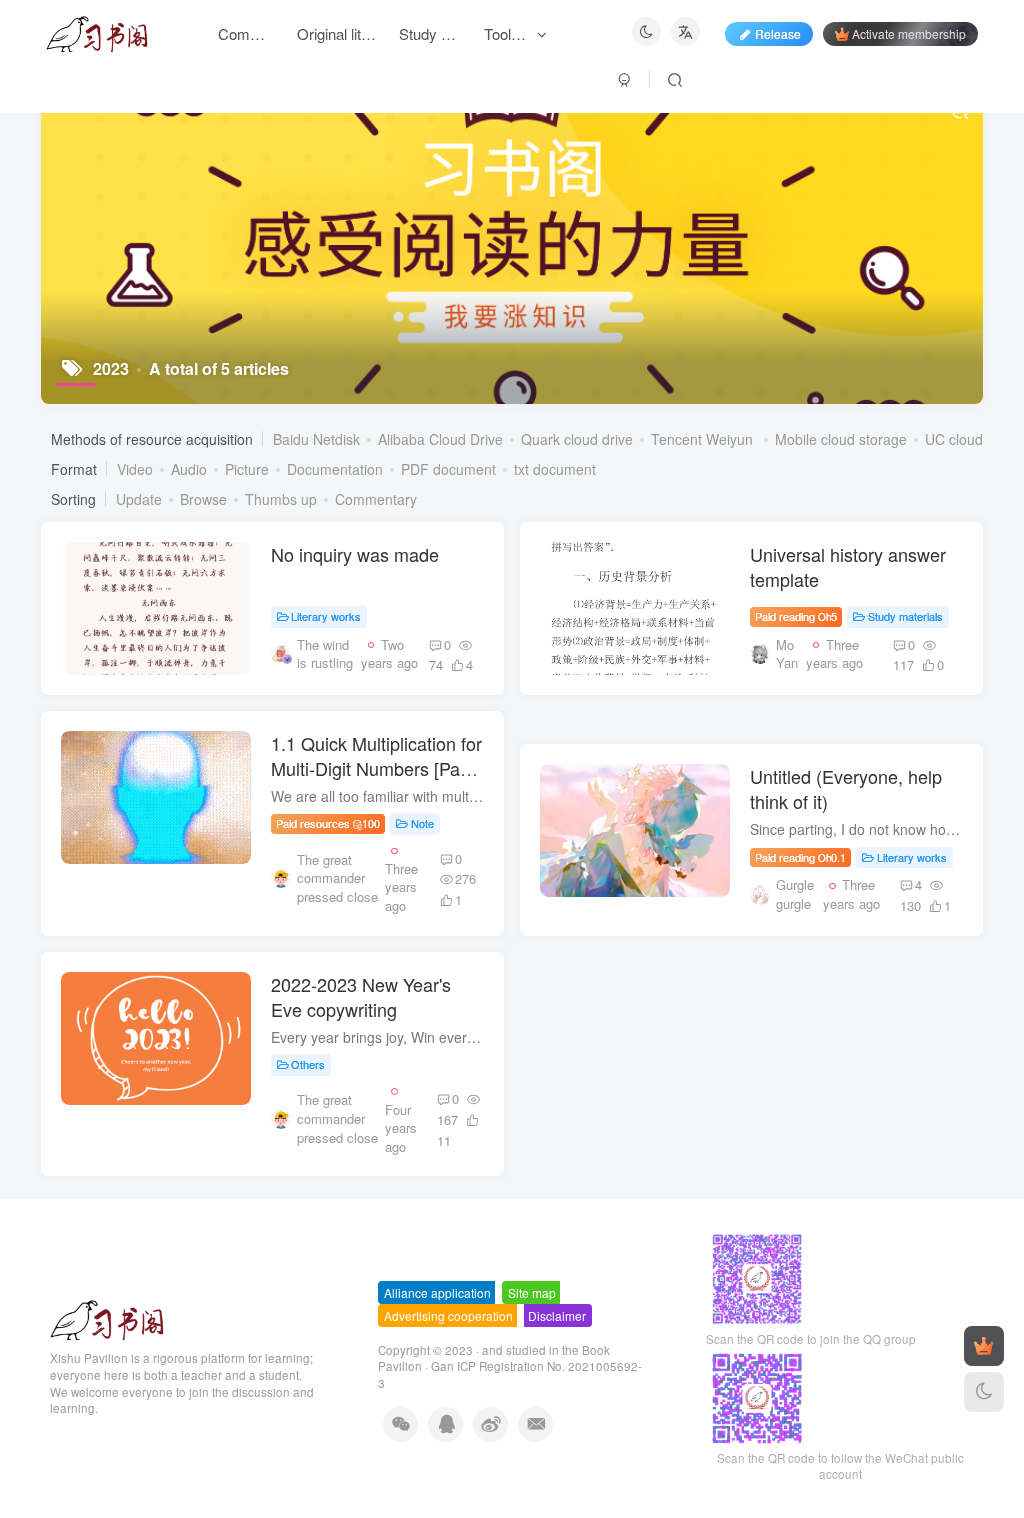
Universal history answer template (848, 566)
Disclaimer (557, 1315)
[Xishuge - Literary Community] (107, 1318)
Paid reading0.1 (800, 857)
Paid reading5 (796, 616)
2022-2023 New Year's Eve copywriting (361, 996)
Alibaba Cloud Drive (440, 439)
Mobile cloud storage (841, 439)
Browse (203, 499)
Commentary (376, 499)
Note (422, 823)
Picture (247, 469)
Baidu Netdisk (316, 439)
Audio (189, 469)
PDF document (448, 469)
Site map (532, 1292)
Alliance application (437, 1292)
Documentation (335, 469)
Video (135, 469)
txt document (555, 469)
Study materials (905, 616)
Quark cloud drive (577, 439)
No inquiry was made (355, 554)
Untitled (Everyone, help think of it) (846, 788)
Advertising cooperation (448, 1315)
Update (139, 499)
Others (308, 1064)
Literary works (326, 616)
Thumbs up (281, 499)
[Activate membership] (984, 1346)
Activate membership (909, 33)
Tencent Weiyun (704, 439)
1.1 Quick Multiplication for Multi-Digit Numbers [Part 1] (376, 768)
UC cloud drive (971, 439)
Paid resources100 (328, 823)
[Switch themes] (984, 1392)
